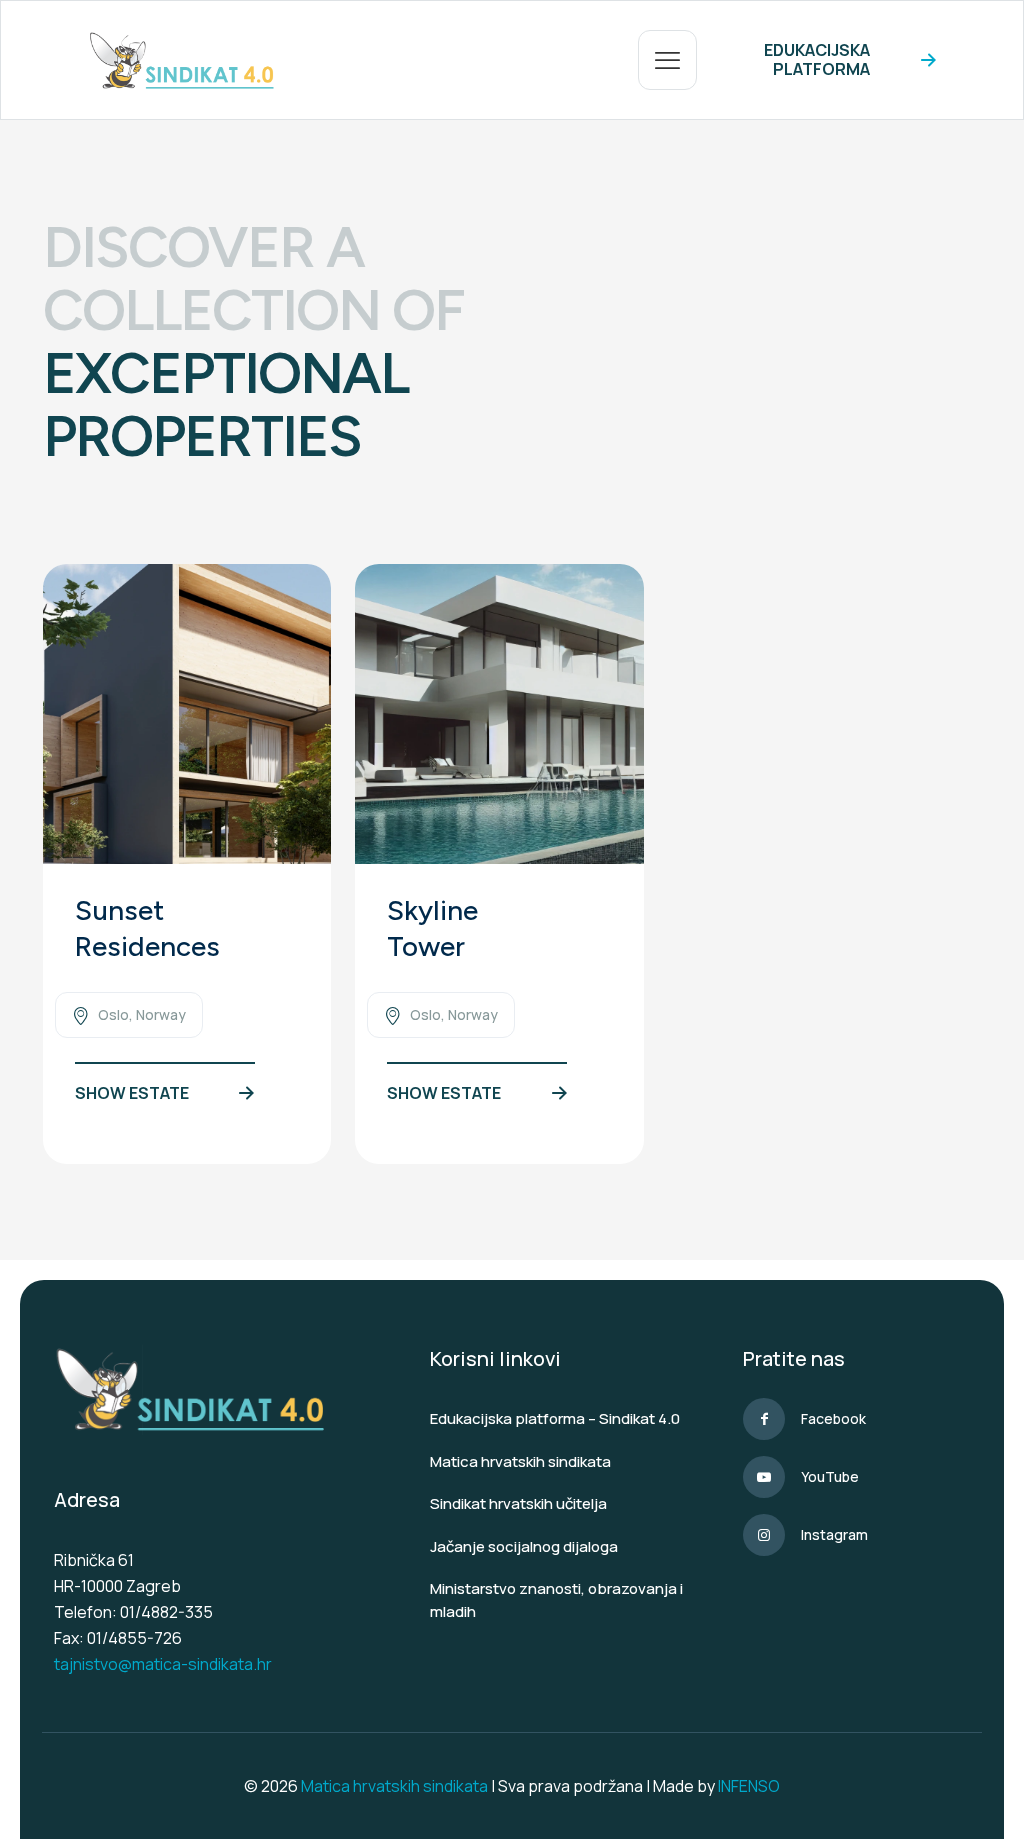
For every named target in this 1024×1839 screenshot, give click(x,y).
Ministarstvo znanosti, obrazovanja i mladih (556, 1600)
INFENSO (749, 1786)
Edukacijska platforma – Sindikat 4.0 (555, 1418)
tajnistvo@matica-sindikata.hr (163, 1664)
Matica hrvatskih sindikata (520, 1461)
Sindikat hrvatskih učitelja (518, 1503)
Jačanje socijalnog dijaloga (524, 1546)
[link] (187, 714)
